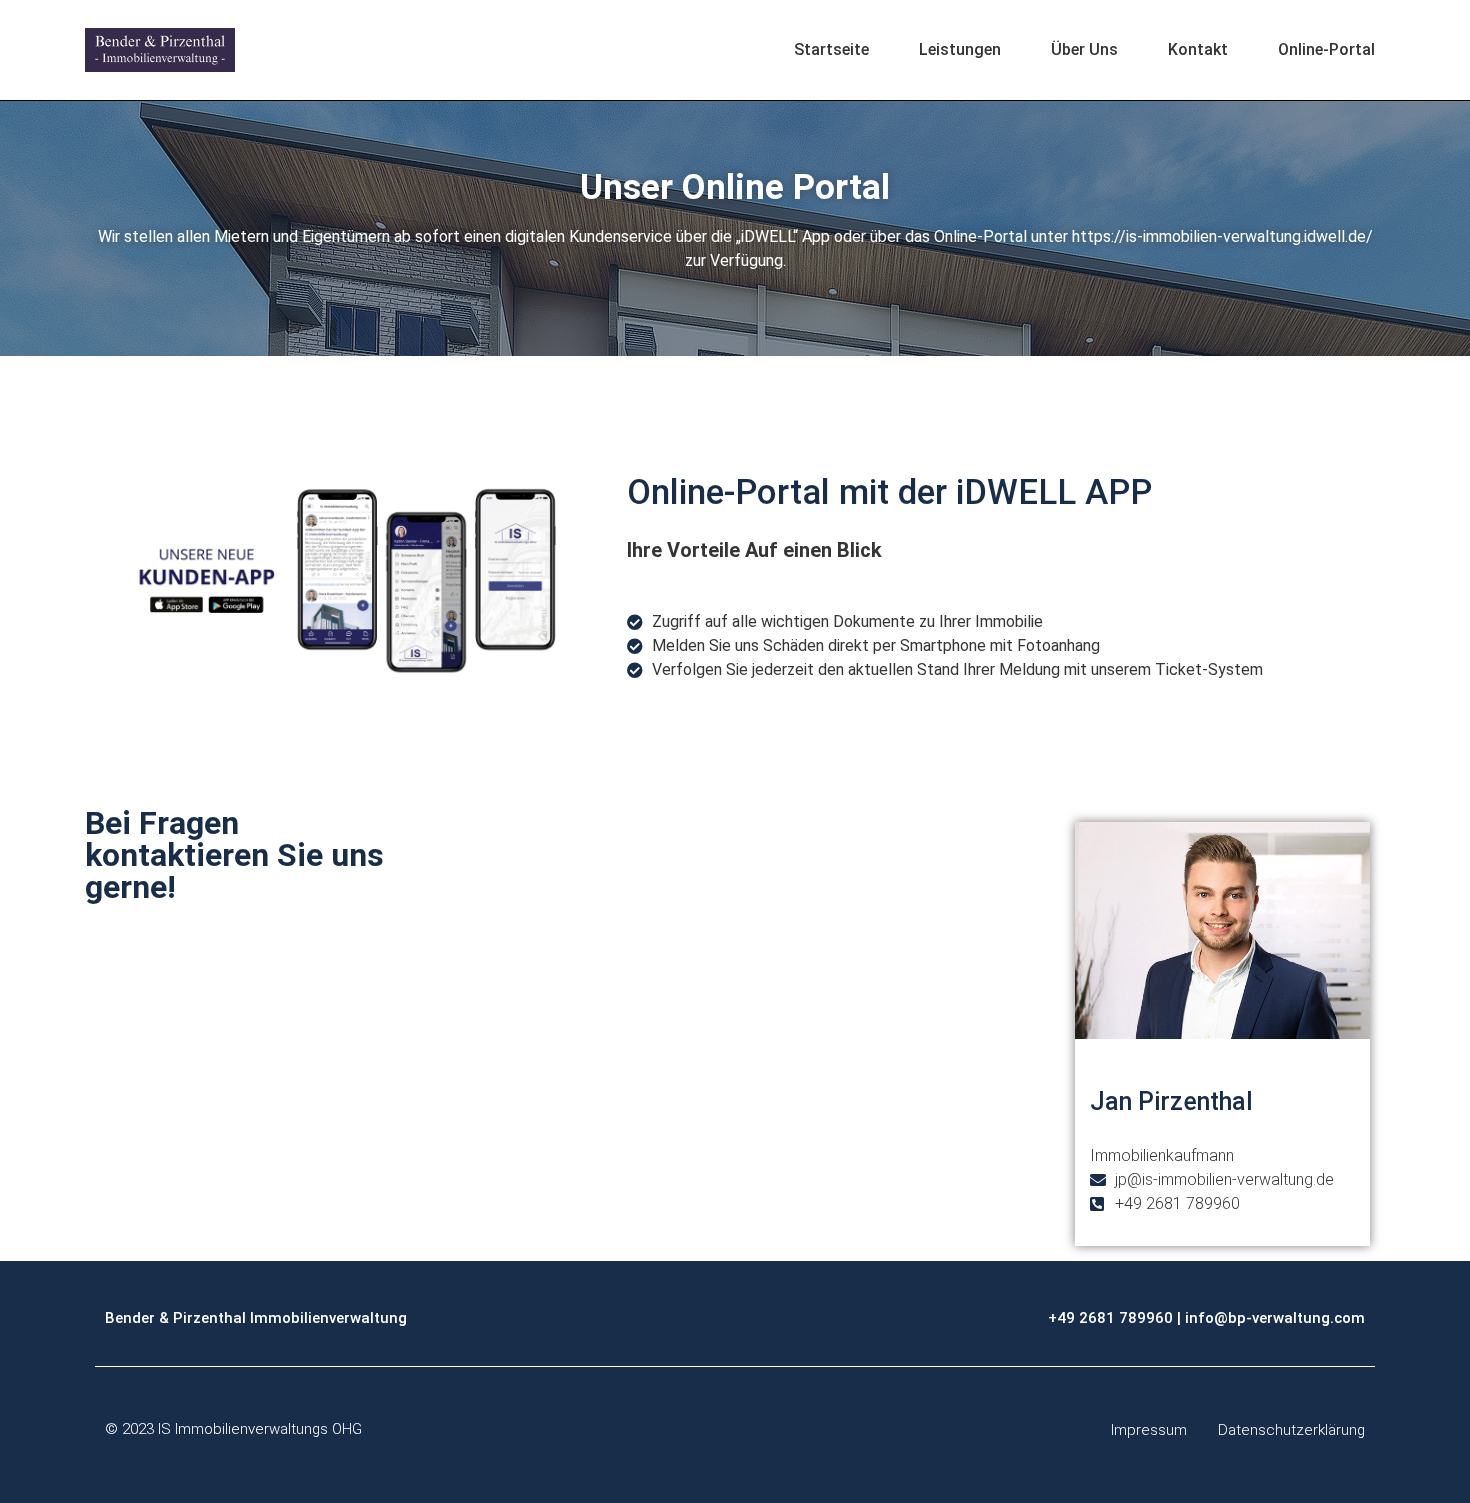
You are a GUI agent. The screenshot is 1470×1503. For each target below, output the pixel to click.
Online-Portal (1326, 49)
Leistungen (960, 49)
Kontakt (1198, 49)
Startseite (831, 49)
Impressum (1149, 1430)
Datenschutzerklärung (1291, 1430)
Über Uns (1084, 49)
